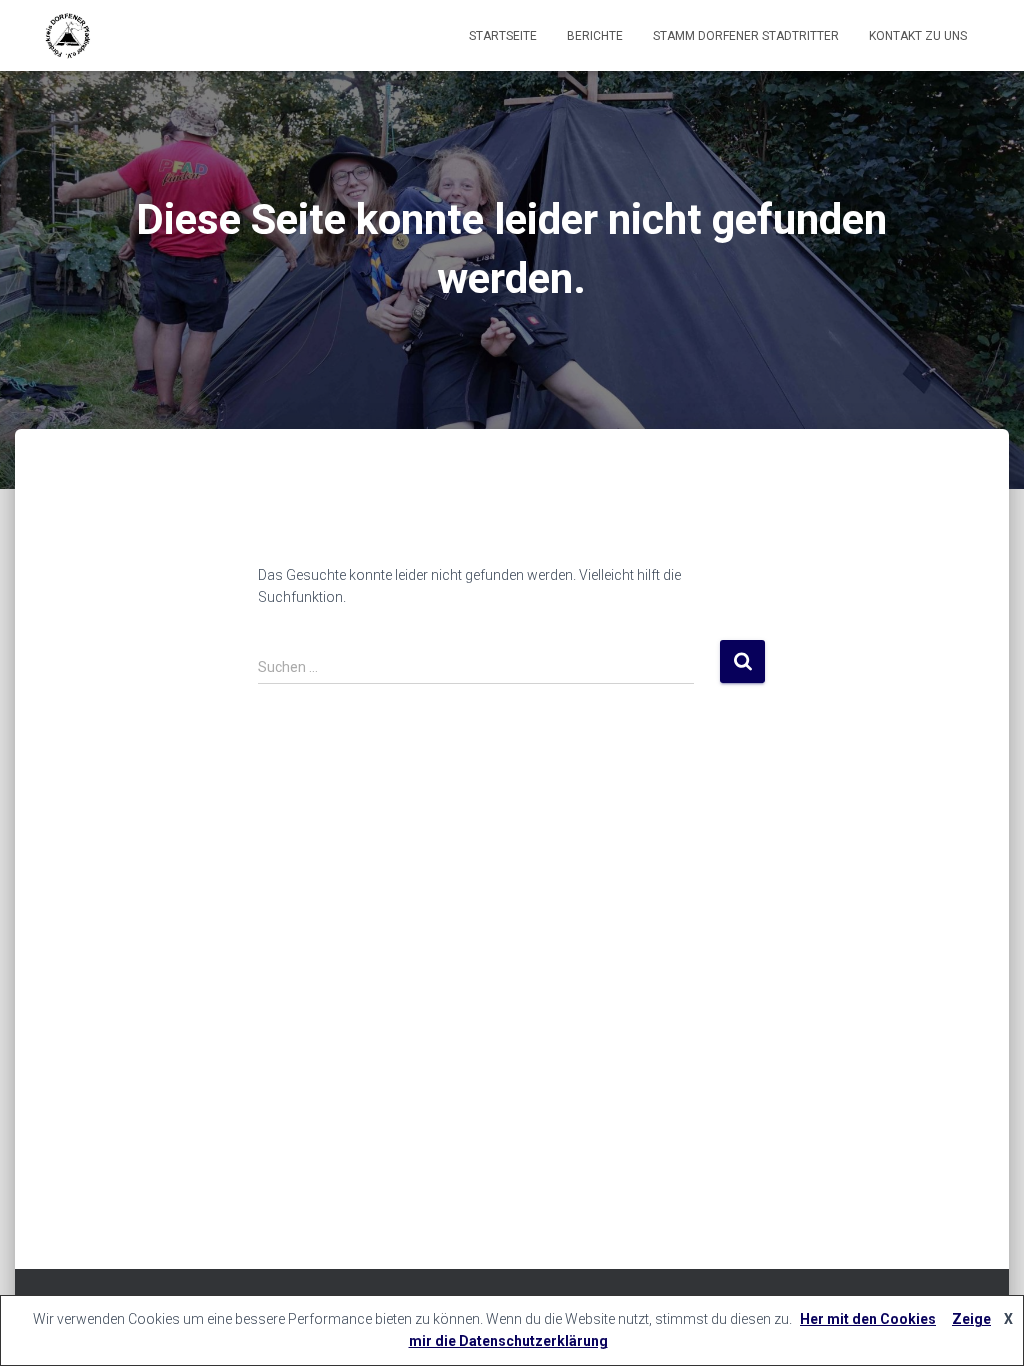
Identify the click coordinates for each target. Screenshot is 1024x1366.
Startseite (503, 36)
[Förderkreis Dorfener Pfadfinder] (67, 36)
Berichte (595, 36)
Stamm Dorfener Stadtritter (746, 36)
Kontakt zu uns (918, 36)
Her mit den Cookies (868, 1319)
